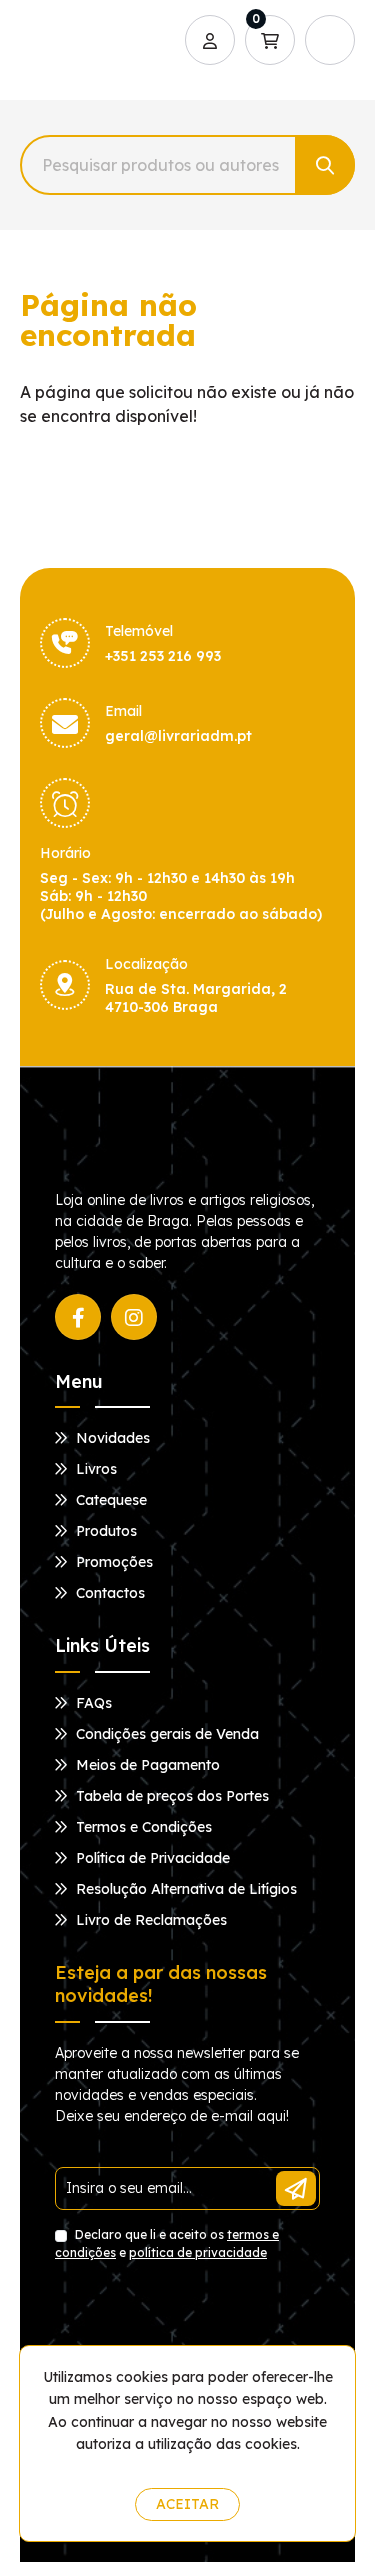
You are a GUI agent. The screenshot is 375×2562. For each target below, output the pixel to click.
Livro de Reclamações (149, 1920)
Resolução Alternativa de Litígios (184, 1889)
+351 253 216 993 (163, 656)
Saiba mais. (192, 2467)
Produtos (104, 1531)
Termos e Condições (142, 1827)
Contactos (108, 1593)
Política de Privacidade (151, 1858)
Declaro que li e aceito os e (167, 2243)
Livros (94, 1469)
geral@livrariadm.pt (178, 736)
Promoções (112, 1562)
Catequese (109, 1500)
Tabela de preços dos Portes (170, 1796)
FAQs (92, 1703)
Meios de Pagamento (146, 1765)
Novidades (111, 1438)
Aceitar (187, 2504)
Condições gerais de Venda (165, 1734)
